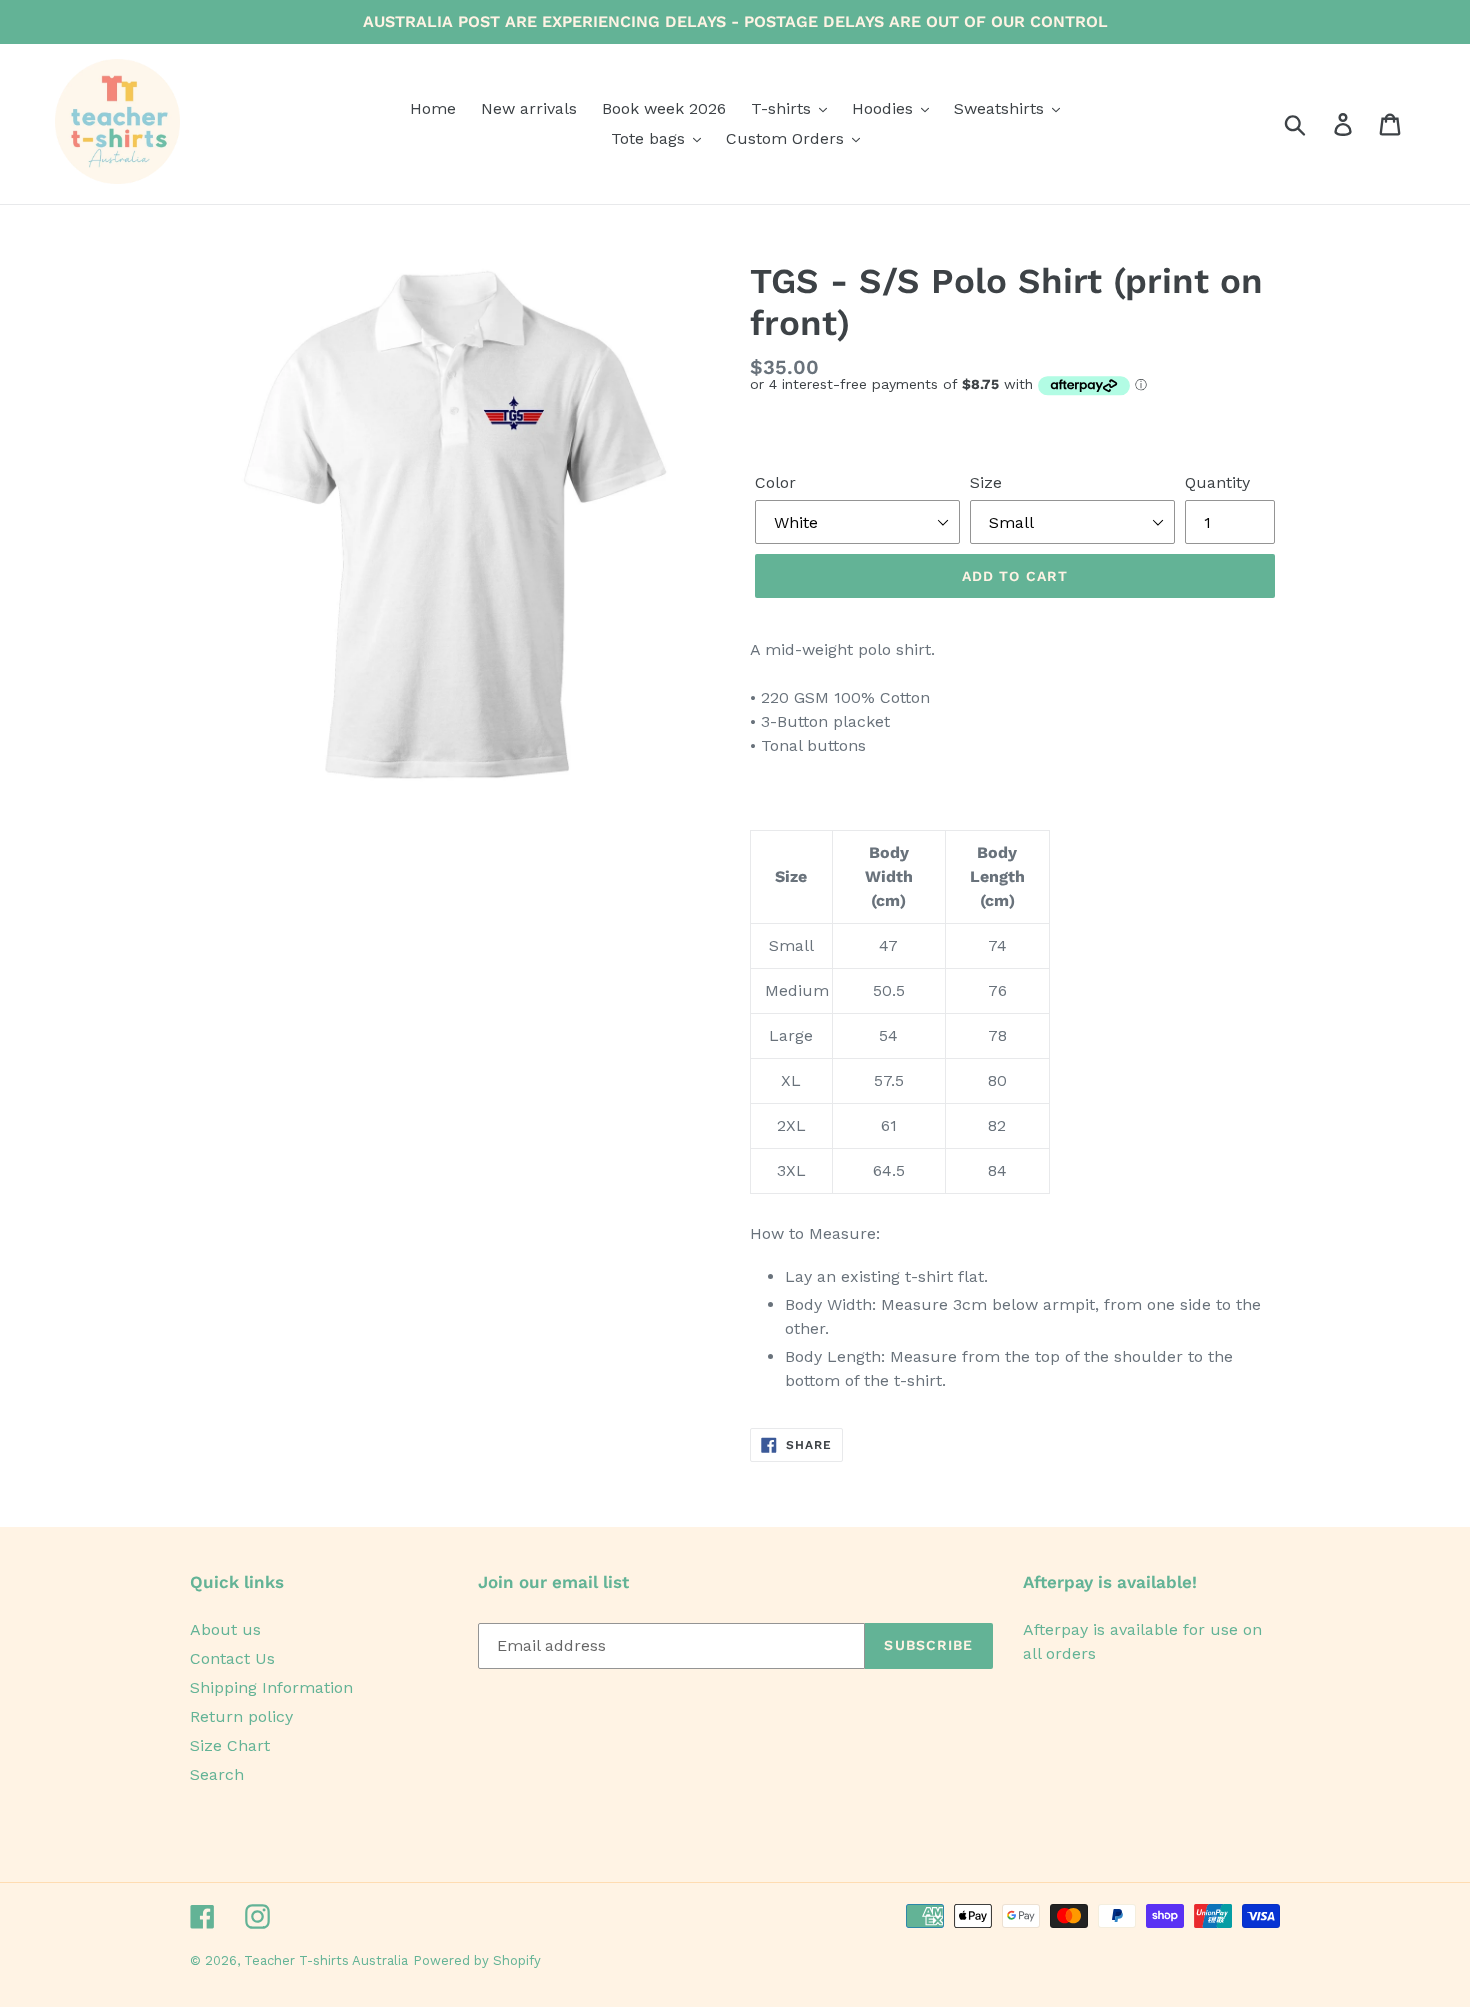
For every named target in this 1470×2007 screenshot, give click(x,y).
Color (775, 482)
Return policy (241, 1716)
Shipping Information (271, 1687)
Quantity (1217, 482)
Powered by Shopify (477, 1960)
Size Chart (230, 1745)
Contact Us (232, 1658)
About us (225, 1629)
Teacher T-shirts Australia (326, 1960)
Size (986, 482)
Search (217, 1774)
